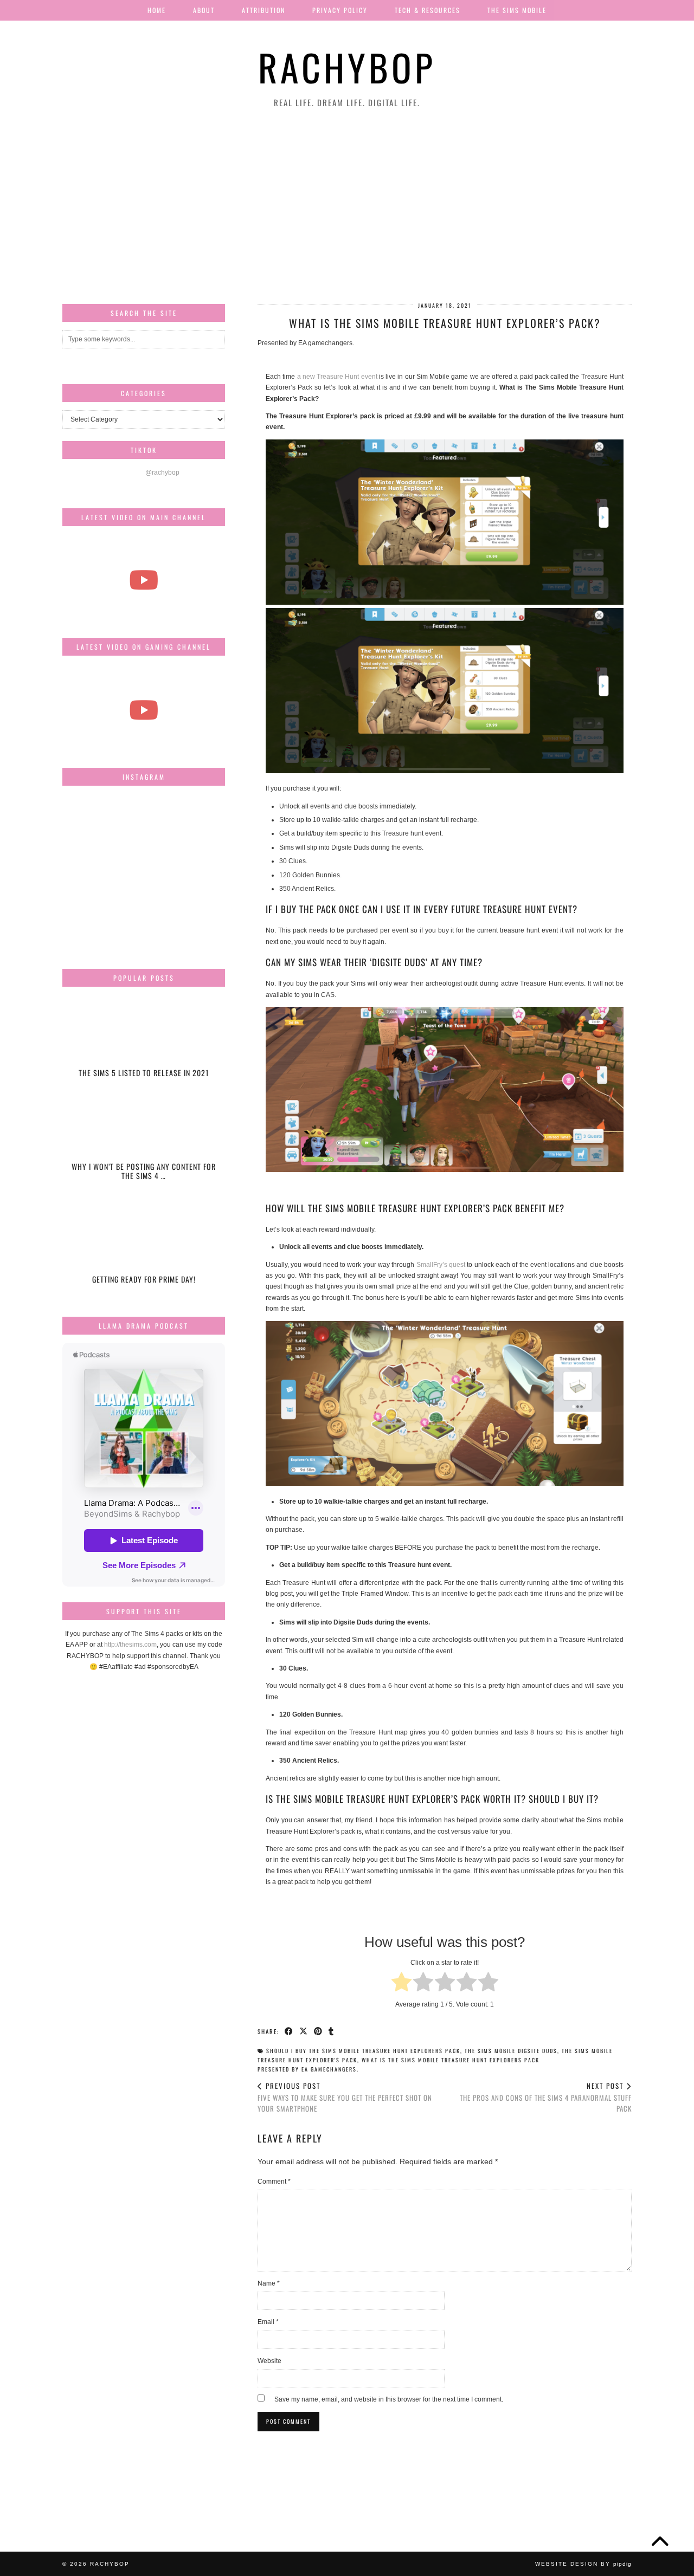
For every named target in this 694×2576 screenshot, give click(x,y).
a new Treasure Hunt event (337, 377)
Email (268, 2322)
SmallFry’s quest (441, 1265)
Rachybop (347, 67)
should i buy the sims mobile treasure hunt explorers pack (363, 2051)
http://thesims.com (130, 1645)
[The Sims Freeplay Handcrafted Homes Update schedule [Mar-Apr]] (144, 710)
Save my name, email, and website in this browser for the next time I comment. (389, 2399)
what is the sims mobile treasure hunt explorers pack (451, 2060)
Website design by (583, 2564)
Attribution (264, 10)
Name (269, 2283)
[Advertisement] (347, 206)
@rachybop (162, 473)
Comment (274, 2182)
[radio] (401, 1983)
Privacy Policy (340, 10)
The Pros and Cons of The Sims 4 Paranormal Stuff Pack (546, 2097)
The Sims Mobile (517, 10)
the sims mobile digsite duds (511, 2051)
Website (269, 2361)
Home (157, 10)
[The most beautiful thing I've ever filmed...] (144, 580)
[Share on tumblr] (332, 2031)
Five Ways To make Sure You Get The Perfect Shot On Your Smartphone (345, 2097)
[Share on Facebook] (289, 2031)
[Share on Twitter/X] (304, 2031)
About (204, 10)
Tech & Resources (428, 10)
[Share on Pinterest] (319, 2031)
